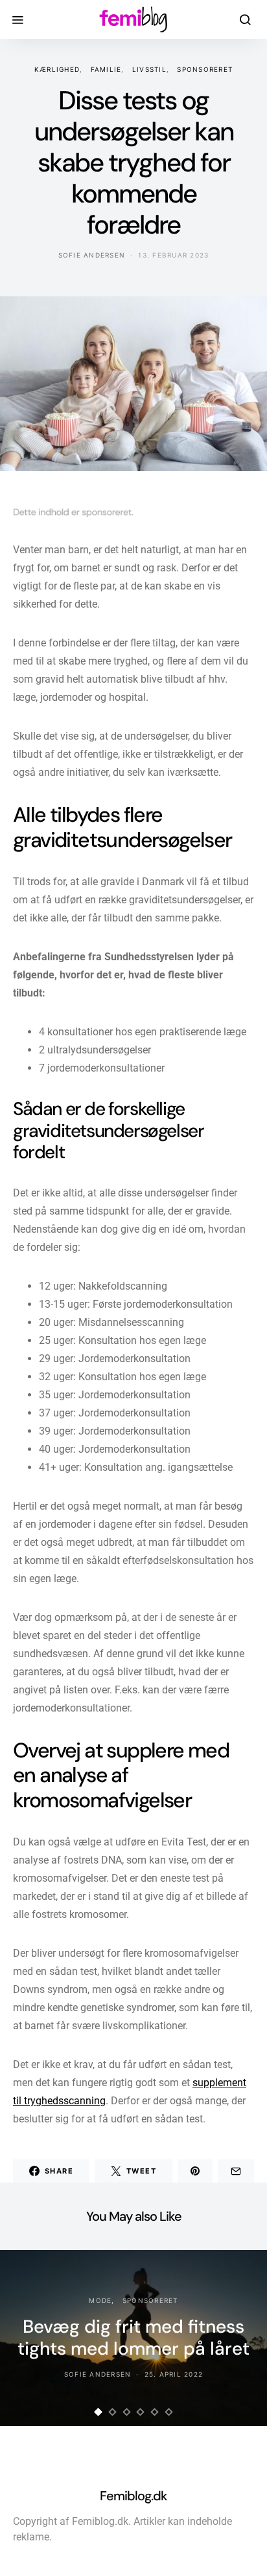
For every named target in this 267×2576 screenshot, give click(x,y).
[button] (99, 2412)
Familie (106, 69)
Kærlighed (57, 69)
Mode (100, 2300)
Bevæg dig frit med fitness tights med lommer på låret (133, 2338)
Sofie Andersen (92, 255)
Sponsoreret (205, 69)
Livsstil (149, 69)
